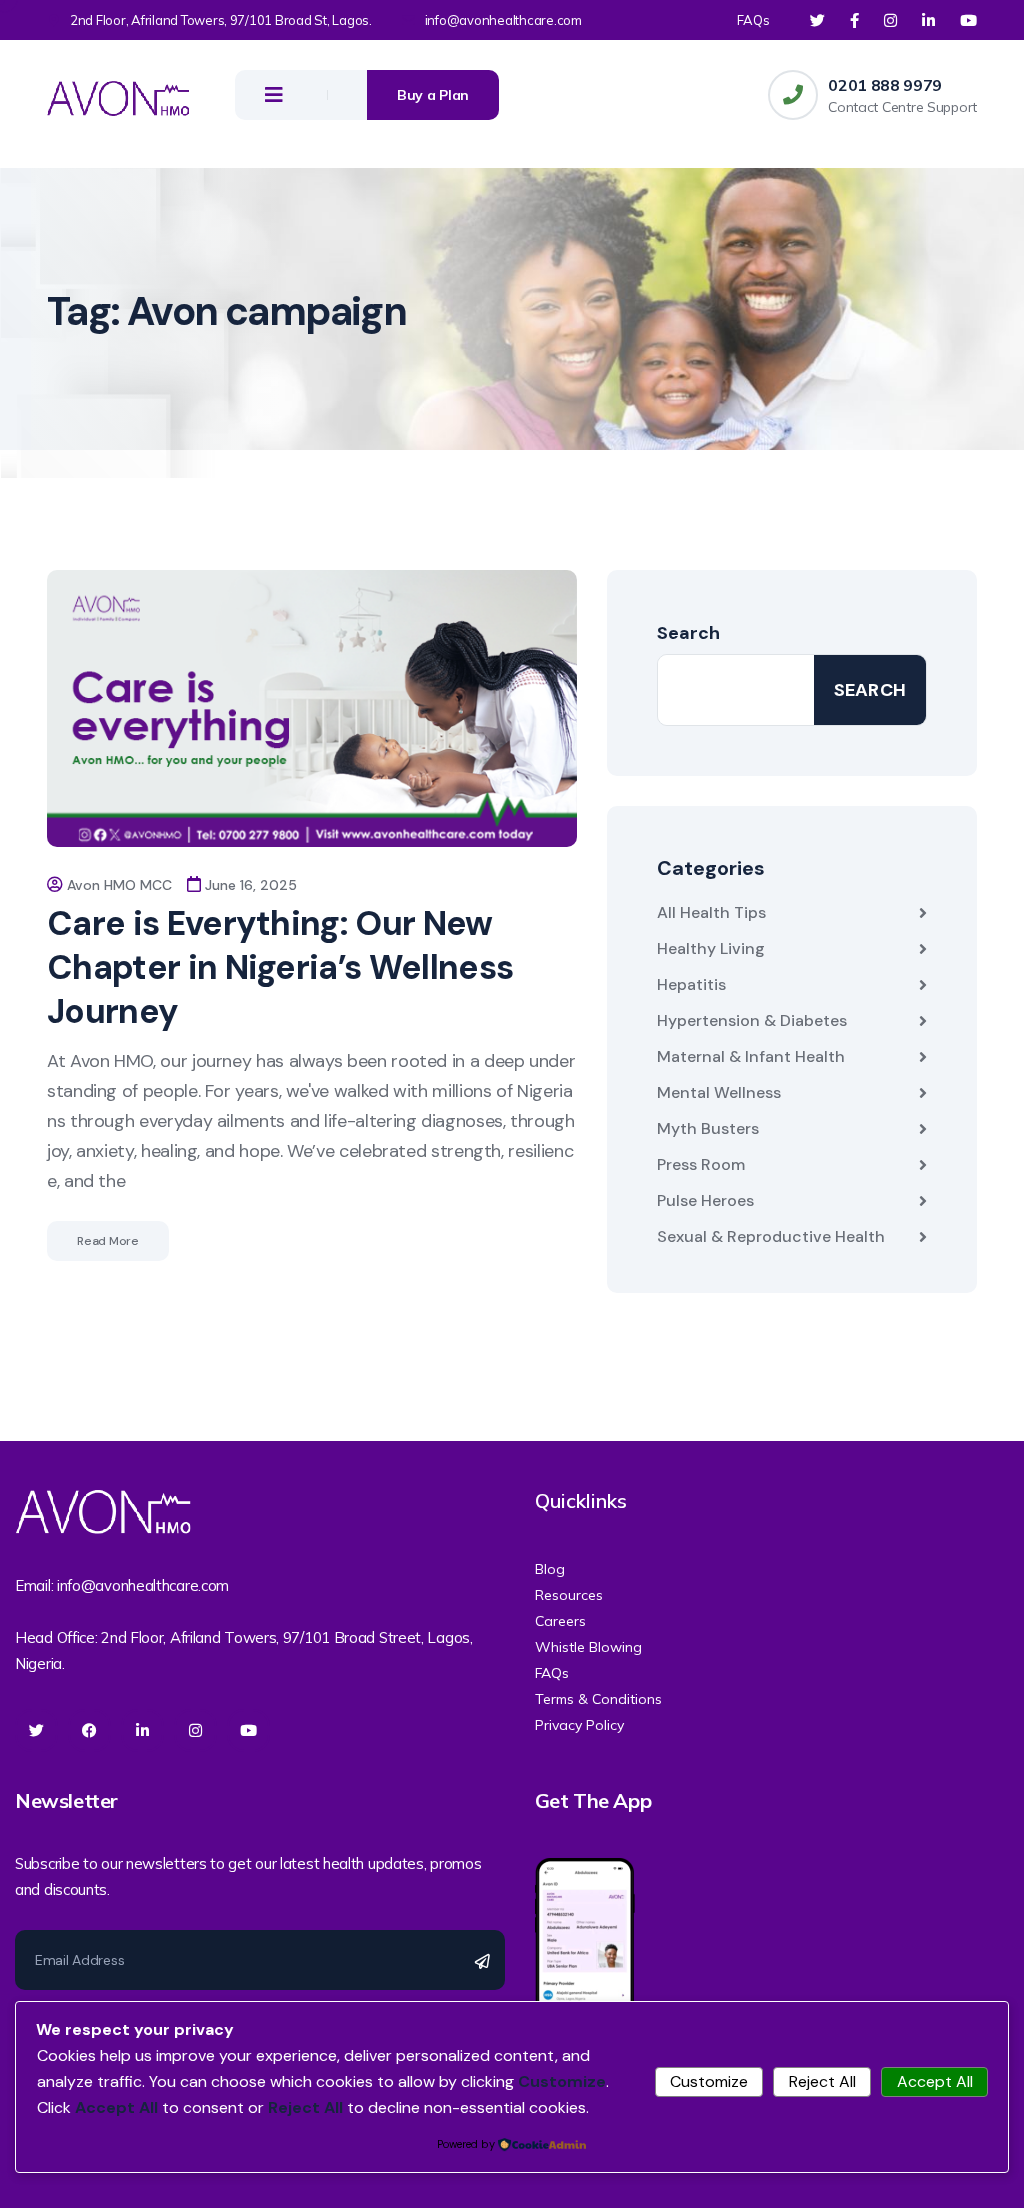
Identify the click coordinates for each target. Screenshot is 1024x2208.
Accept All (935, 2081)
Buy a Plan (433, 95)
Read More (108, 1241)
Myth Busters (708, 1128)
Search (688, 633)
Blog (550, 1569)
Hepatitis (691, 984)
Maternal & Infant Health (751, 1056)
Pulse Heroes (705, 1200)
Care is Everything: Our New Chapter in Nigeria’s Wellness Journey (280, 967)
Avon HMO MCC (119, 885)
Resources (569, 1595)
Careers (560, 1621)
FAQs (753, 20)
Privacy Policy (579, 1725)
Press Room (701, 1164)
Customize (709, 2081)
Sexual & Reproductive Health (771, 1236)
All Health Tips (711, 912)
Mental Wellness (719, 1092)
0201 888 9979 (885, 85)
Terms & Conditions (598, 1699)
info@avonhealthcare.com (503, 20)
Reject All (822, 2081)
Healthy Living (711, 948)
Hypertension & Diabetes (752, 1020)
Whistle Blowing (588, 1647)
